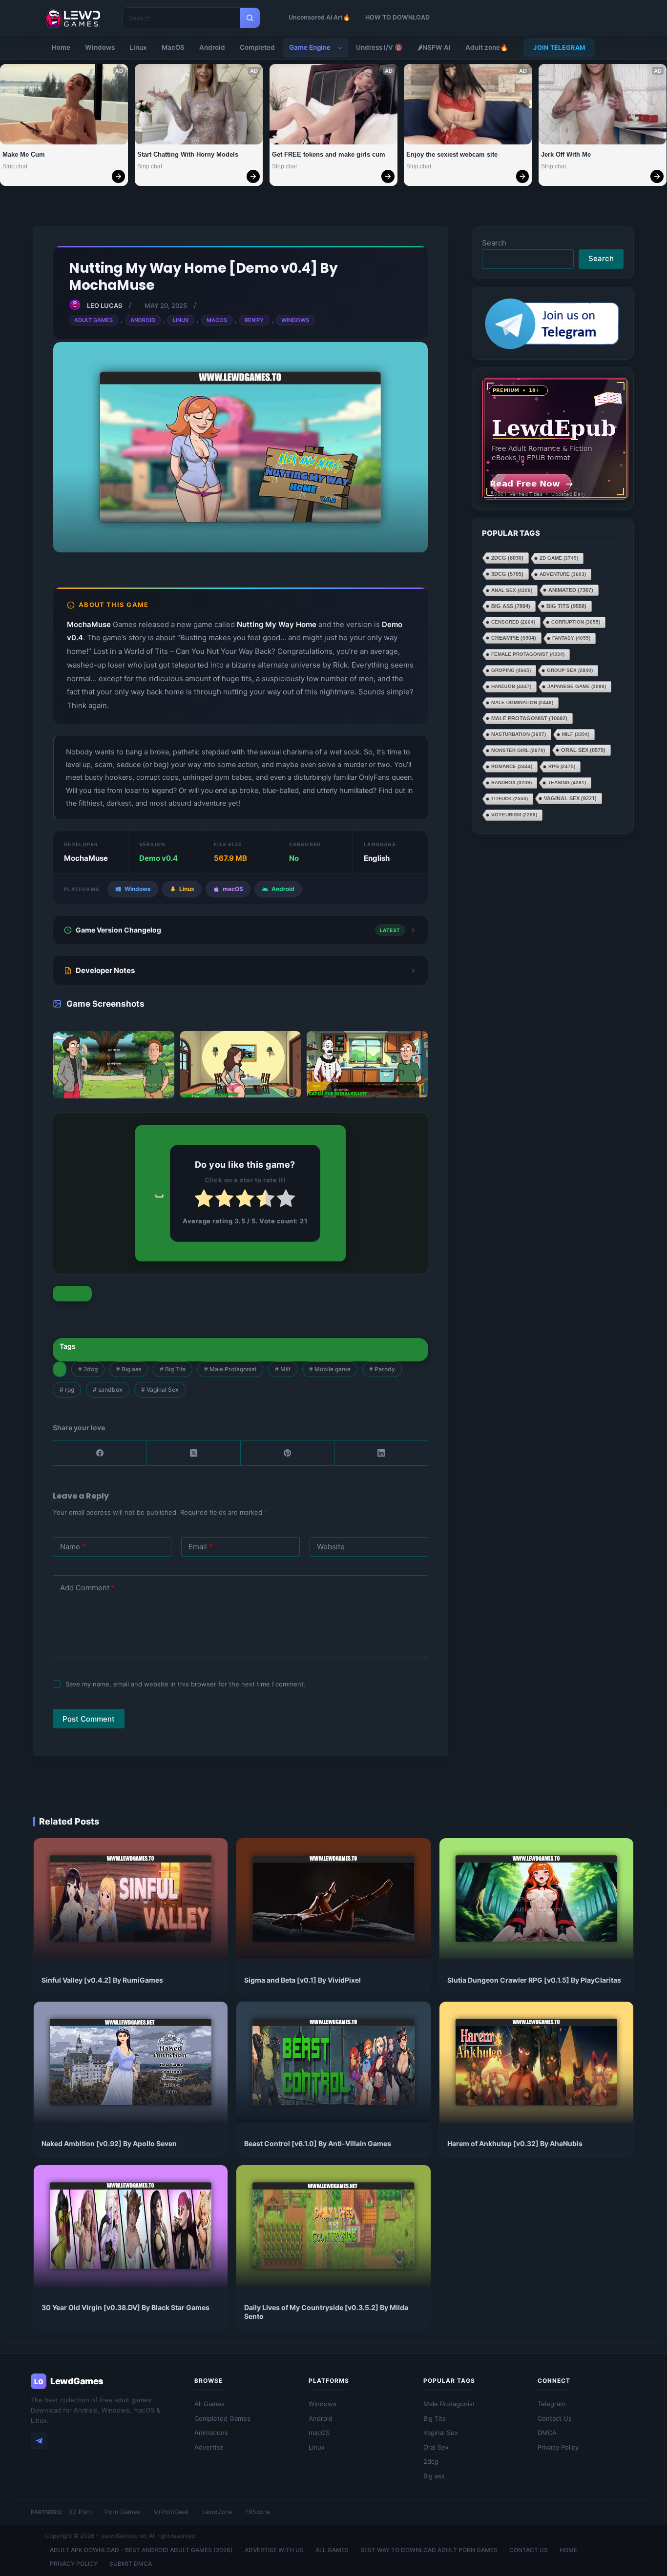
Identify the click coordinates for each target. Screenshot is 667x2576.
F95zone (258, 2512)
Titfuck (510, 799)
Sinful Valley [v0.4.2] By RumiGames (102, 1980)
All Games (209, 2404)
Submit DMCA (131, 2564)
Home (61, 47)
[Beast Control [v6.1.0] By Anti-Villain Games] (333, 2062)
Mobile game (330, 1369)
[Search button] (250, 18)
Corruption (576, 622)
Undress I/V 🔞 (379, 47)
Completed (257, 47)
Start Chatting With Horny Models (188, 154)
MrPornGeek (171, 2512)
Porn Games (123, 2512)
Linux (138, 47)
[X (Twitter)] (194, 1453)
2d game (559, 558)
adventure (563, 574)
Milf (283, 1369)
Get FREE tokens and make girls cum (329, 154)
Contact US (529, 2550)
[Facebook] (100, 1453)
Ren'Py (254, 320)
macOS (319, 2433)
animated (571, 590)
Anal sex (512, 590)
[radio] (204, 1200)
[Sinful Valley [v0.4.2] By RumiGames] (131, 1899)
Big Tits (173, 1369)
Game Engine (310, 47)
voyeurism (514, 815)
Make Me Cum (24, 154)
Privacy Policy (558, 2447)
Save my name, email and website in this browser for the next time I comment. (186, 1684)
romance (512, 766)
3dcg (507, 574)
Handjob (511, 686)
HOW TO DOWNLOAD (397, 17)
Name (73, 1547)
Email (200, 1547)
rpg (67, 1389)
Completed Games (222, 2418)
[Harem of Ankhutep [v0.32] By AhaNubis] (536, 2062)
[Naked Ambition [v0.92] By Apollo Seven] (131, 2062)
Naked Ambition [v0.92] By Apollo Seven (109, 2143)
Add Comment (87, 1588)
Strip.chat (15, 166)
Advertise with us (274, 2550)
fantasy (571, 638)
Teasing (567, 782)
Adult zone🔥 (487, 47)
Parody (382, 1369)
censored (513, 622)
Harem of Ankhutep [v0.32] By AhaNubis (515, 2143)
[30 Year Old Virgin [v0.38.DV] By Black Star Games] (131, 2226)
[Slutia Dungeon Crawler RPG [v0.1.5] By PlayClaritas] (536, 1899)
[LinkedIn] (381, 1453)
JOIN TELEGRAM (559, 48)
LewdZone (217, 2512)
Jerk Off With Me (566, 154)
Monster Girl (518, 750)
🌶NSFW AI (434, 47)
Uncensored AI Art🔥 (320, 17)
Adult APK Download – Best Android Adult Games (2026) (141, 2550)
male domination (522, 702)
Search (494, 243)
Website (331, 1547)
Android (212, 47)
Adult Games (94, 320)
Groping (511, 670)
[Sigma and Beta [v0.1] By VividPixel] (333, 1899)
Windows (100, 47)
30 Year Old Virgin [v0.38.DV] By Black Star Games (125, 2307)
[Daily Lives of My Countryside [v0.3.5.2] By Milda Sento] (333, 2226)
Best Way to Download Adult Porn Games (429, 2550)
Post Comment (89, 1719)
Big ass (129, 1369)
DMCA (547, 2433)
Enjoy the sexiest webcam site (452, 154)
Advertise (209, 2447)
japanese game (577, 686)
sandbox (108, 1389)
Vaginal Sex (160, 1389)
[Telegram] (39, 2441)
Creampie (514, 638)
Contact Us (555, 2418)
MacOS (173, 47)
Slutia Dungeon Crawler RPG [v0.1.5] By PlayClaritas (534, 1980)
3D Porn (80, 2512)
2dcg (88, 1369)
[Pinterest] (288, 1453)
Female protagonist (528, 654)
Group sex (570, 670)
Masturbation (519, 734)
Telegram (552, 2404)
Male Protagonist (230, 1369)
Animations (211, 2433)
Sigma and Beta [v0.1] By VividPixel (302, 1980)
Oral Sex (583, 750)
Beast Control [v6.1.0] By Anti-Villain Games (318, 2143)
